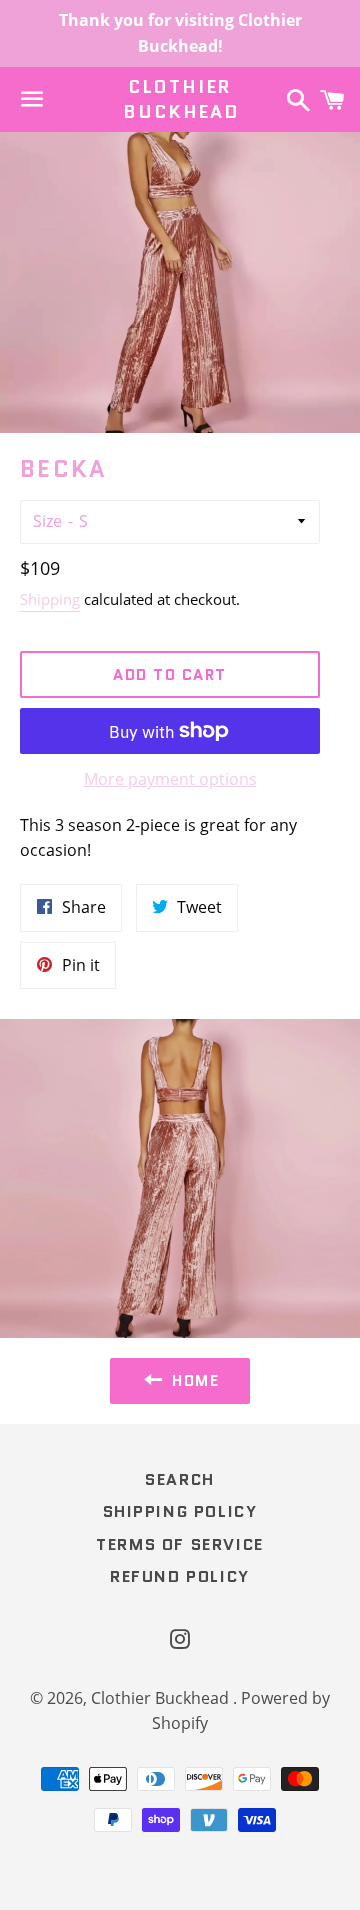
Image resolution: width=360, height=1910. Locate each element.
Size (47, 521)
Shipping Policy (180, 1511)
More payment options (170, 779)
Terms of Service (180, 1544)
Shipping (50, 599)
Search (180, 1479)
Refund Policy (180, 1576)
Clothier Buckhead (179, 100)
